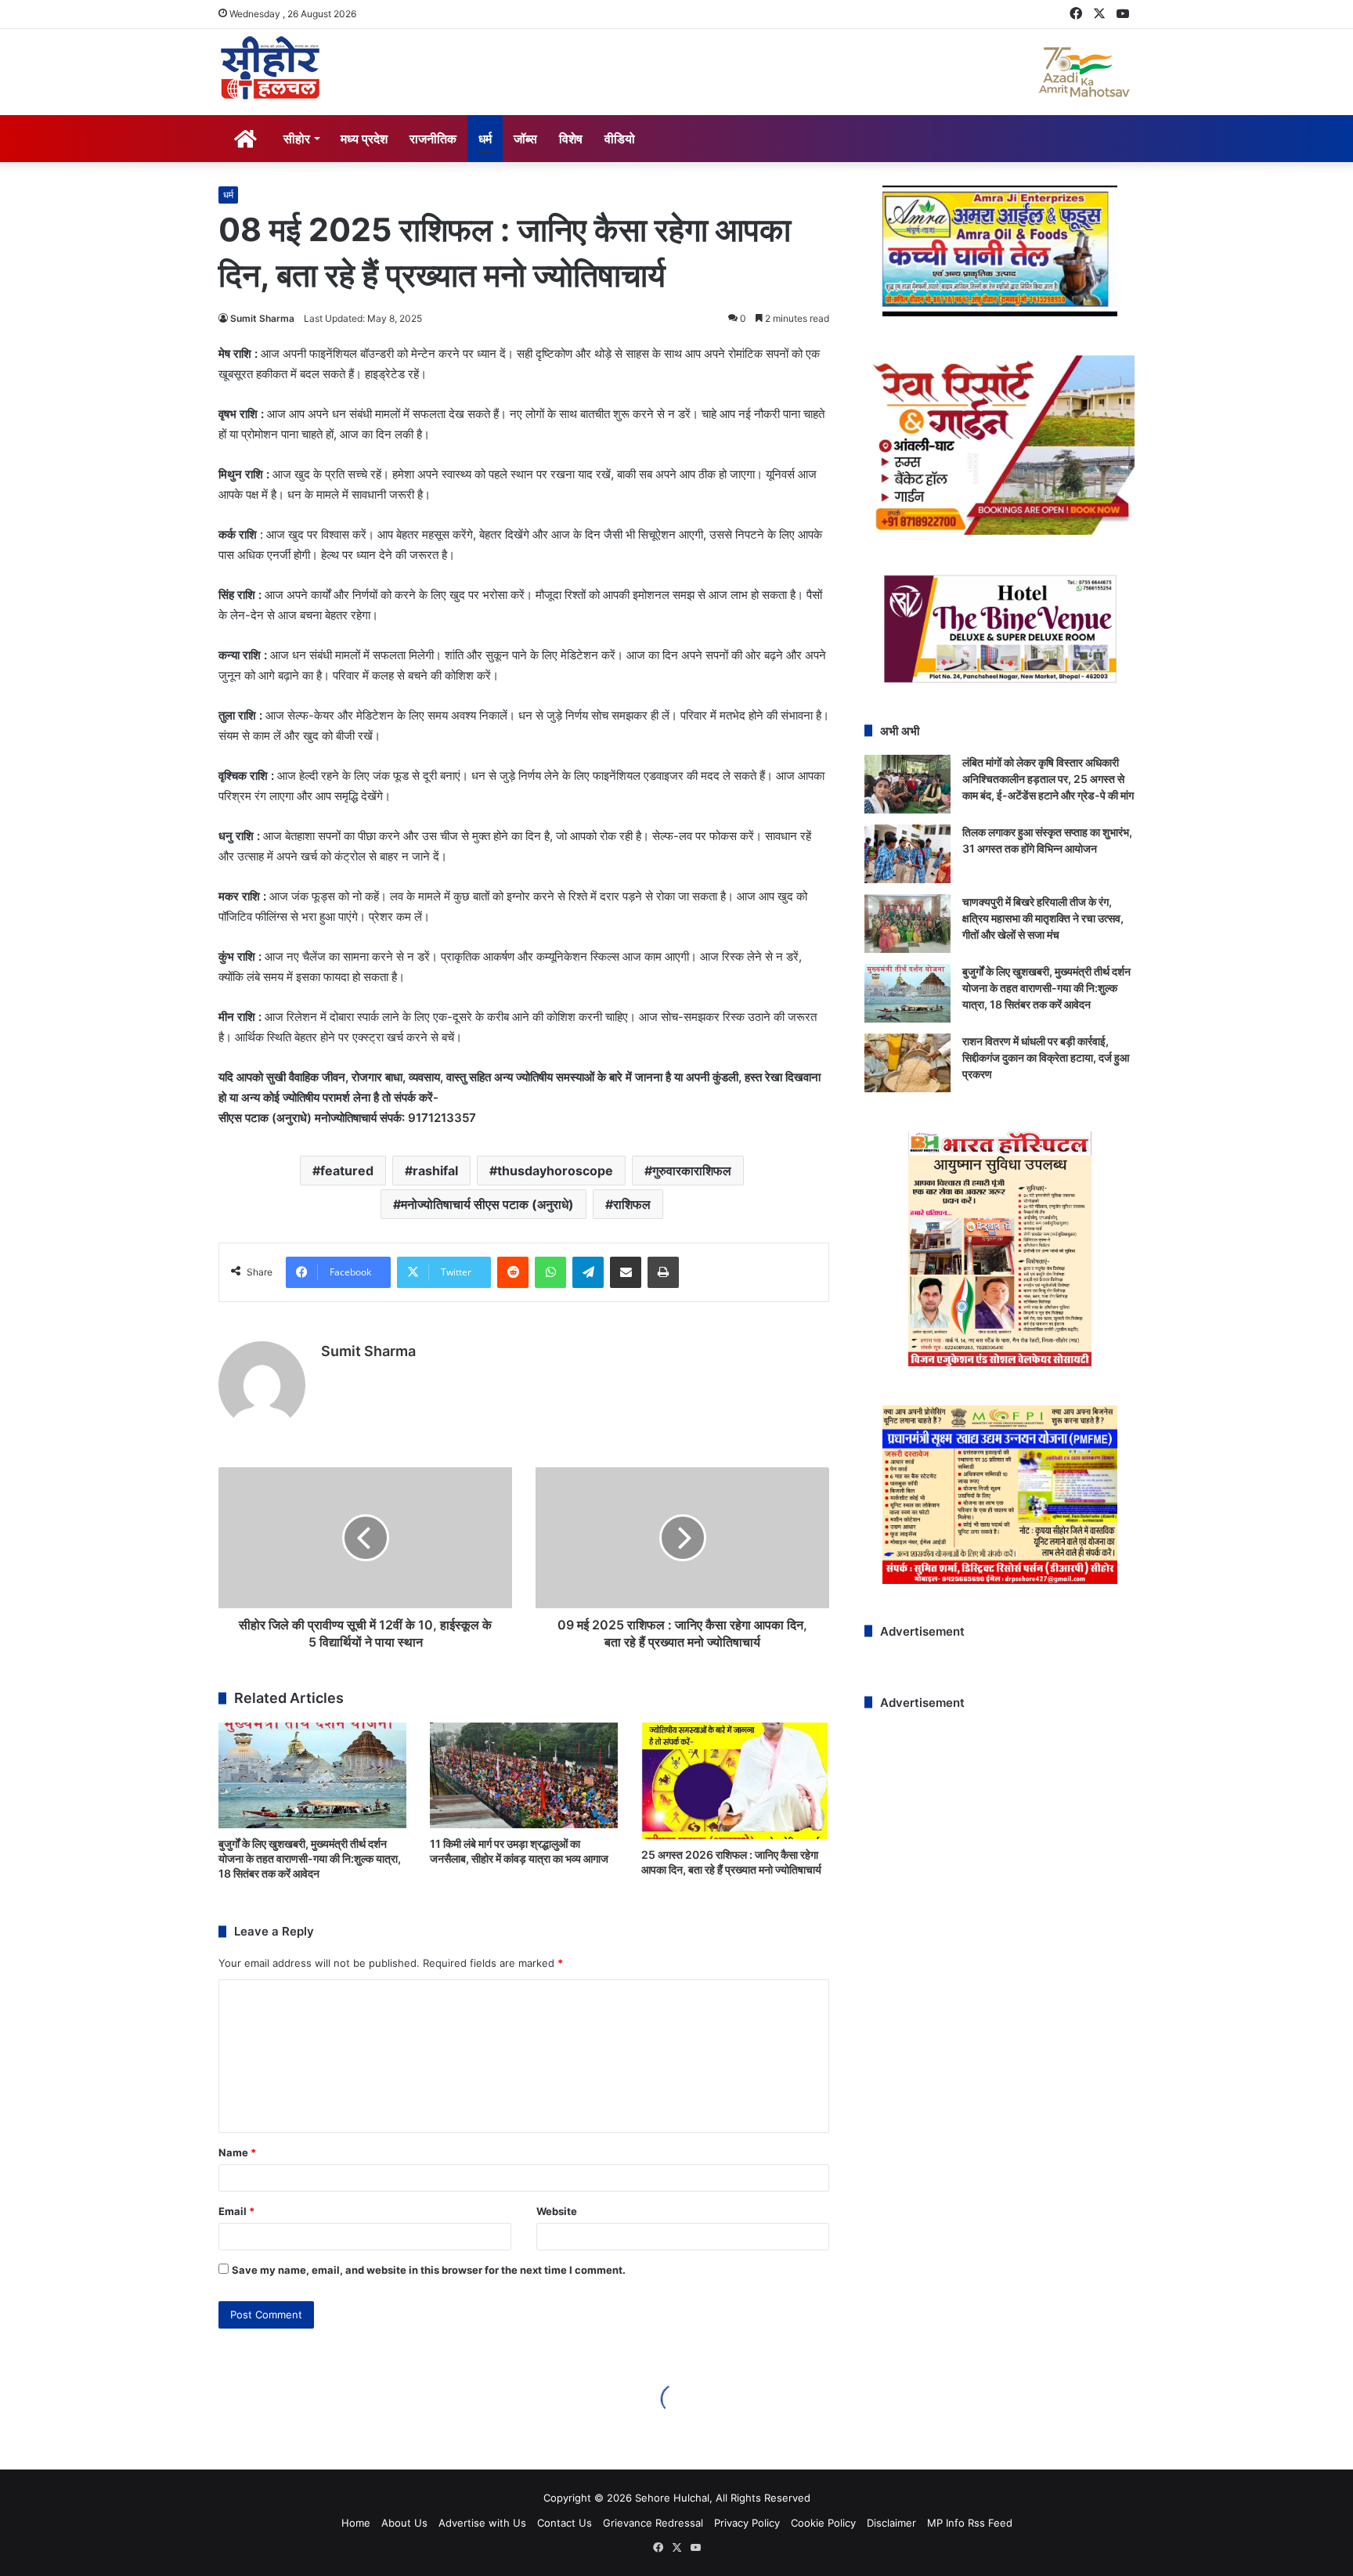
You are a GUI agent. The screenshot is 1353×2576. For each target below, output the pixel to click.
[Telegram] (588, 1272)
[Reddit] (513, 1272)
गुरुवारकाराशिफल (692, 1171)
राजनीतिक (433, 139)
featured (347, 1171)
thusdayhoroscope (555, 1171)
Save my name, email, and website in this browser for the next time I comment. (429, 2270)
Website (557, 2211)
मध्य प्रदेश (364, 139)
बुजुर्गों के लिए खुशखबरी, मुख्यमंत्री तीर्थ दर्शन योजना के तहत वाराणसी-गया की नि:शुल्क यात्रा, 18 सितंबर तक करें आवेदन (310, 1858)
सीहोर (297, 139)
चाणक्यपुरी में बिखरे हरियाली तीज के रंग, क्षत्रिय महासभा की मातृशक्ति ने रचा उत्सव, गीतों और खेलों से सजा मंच (1043, 918)
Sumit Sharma (262, 318)
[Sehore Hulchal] (270, 68)
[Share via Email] (626, 1272)
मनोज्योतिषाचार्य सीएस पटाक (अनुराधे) (487, 1204)
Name (237, 2152)
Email (236, 2211)
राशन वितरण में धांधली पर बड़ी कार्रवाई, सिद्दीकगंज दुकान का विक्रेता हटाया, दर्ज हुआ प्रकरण (1046, 1057)
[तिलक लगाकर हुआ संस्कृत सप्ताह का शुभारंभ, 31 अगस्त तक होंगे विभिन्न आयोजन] (907, 854)
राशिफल (632, 1204)
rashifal (435, 1171)
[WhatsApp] (550, 1272)
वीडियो (620, 139)
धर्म (485, 139)
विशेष (571, 139)
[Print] (663, 1272)
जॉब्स (525, 139)
